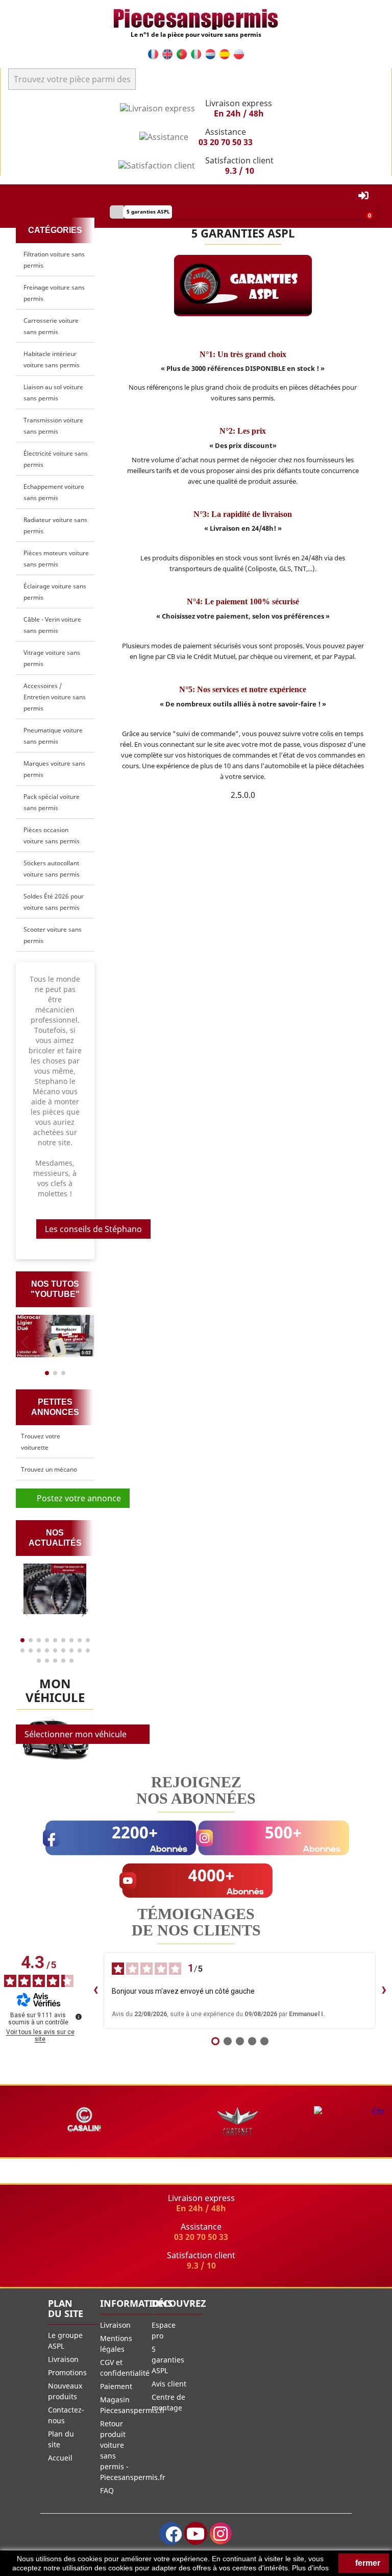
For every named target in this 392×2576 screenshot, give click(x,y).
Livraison (63, 2359)
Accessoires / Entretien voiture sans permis (55, 697)
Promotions (67, 2372)
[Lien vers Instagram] (221, 2533)
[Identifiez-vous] (363, 196)
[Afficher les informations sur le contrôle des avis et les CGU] (79, 2017)
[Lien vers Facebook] (171, 2533)
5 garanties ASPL (168, 2360)
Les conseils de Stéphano (93, 1229)
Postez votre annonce (76, 1498)
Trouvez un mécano (49, 1469)
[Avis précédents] (95, 1991)
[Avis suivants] (384, 1991)
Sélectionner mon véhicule (76, 1734)
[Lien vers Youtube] (196, 2533)
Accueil (60, 2458)
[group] (55, 1336)
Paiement (116, 2386)
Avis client (169, 2384)
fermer (367, 2563)
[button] (85, 1342)
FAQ (107, 2490)
